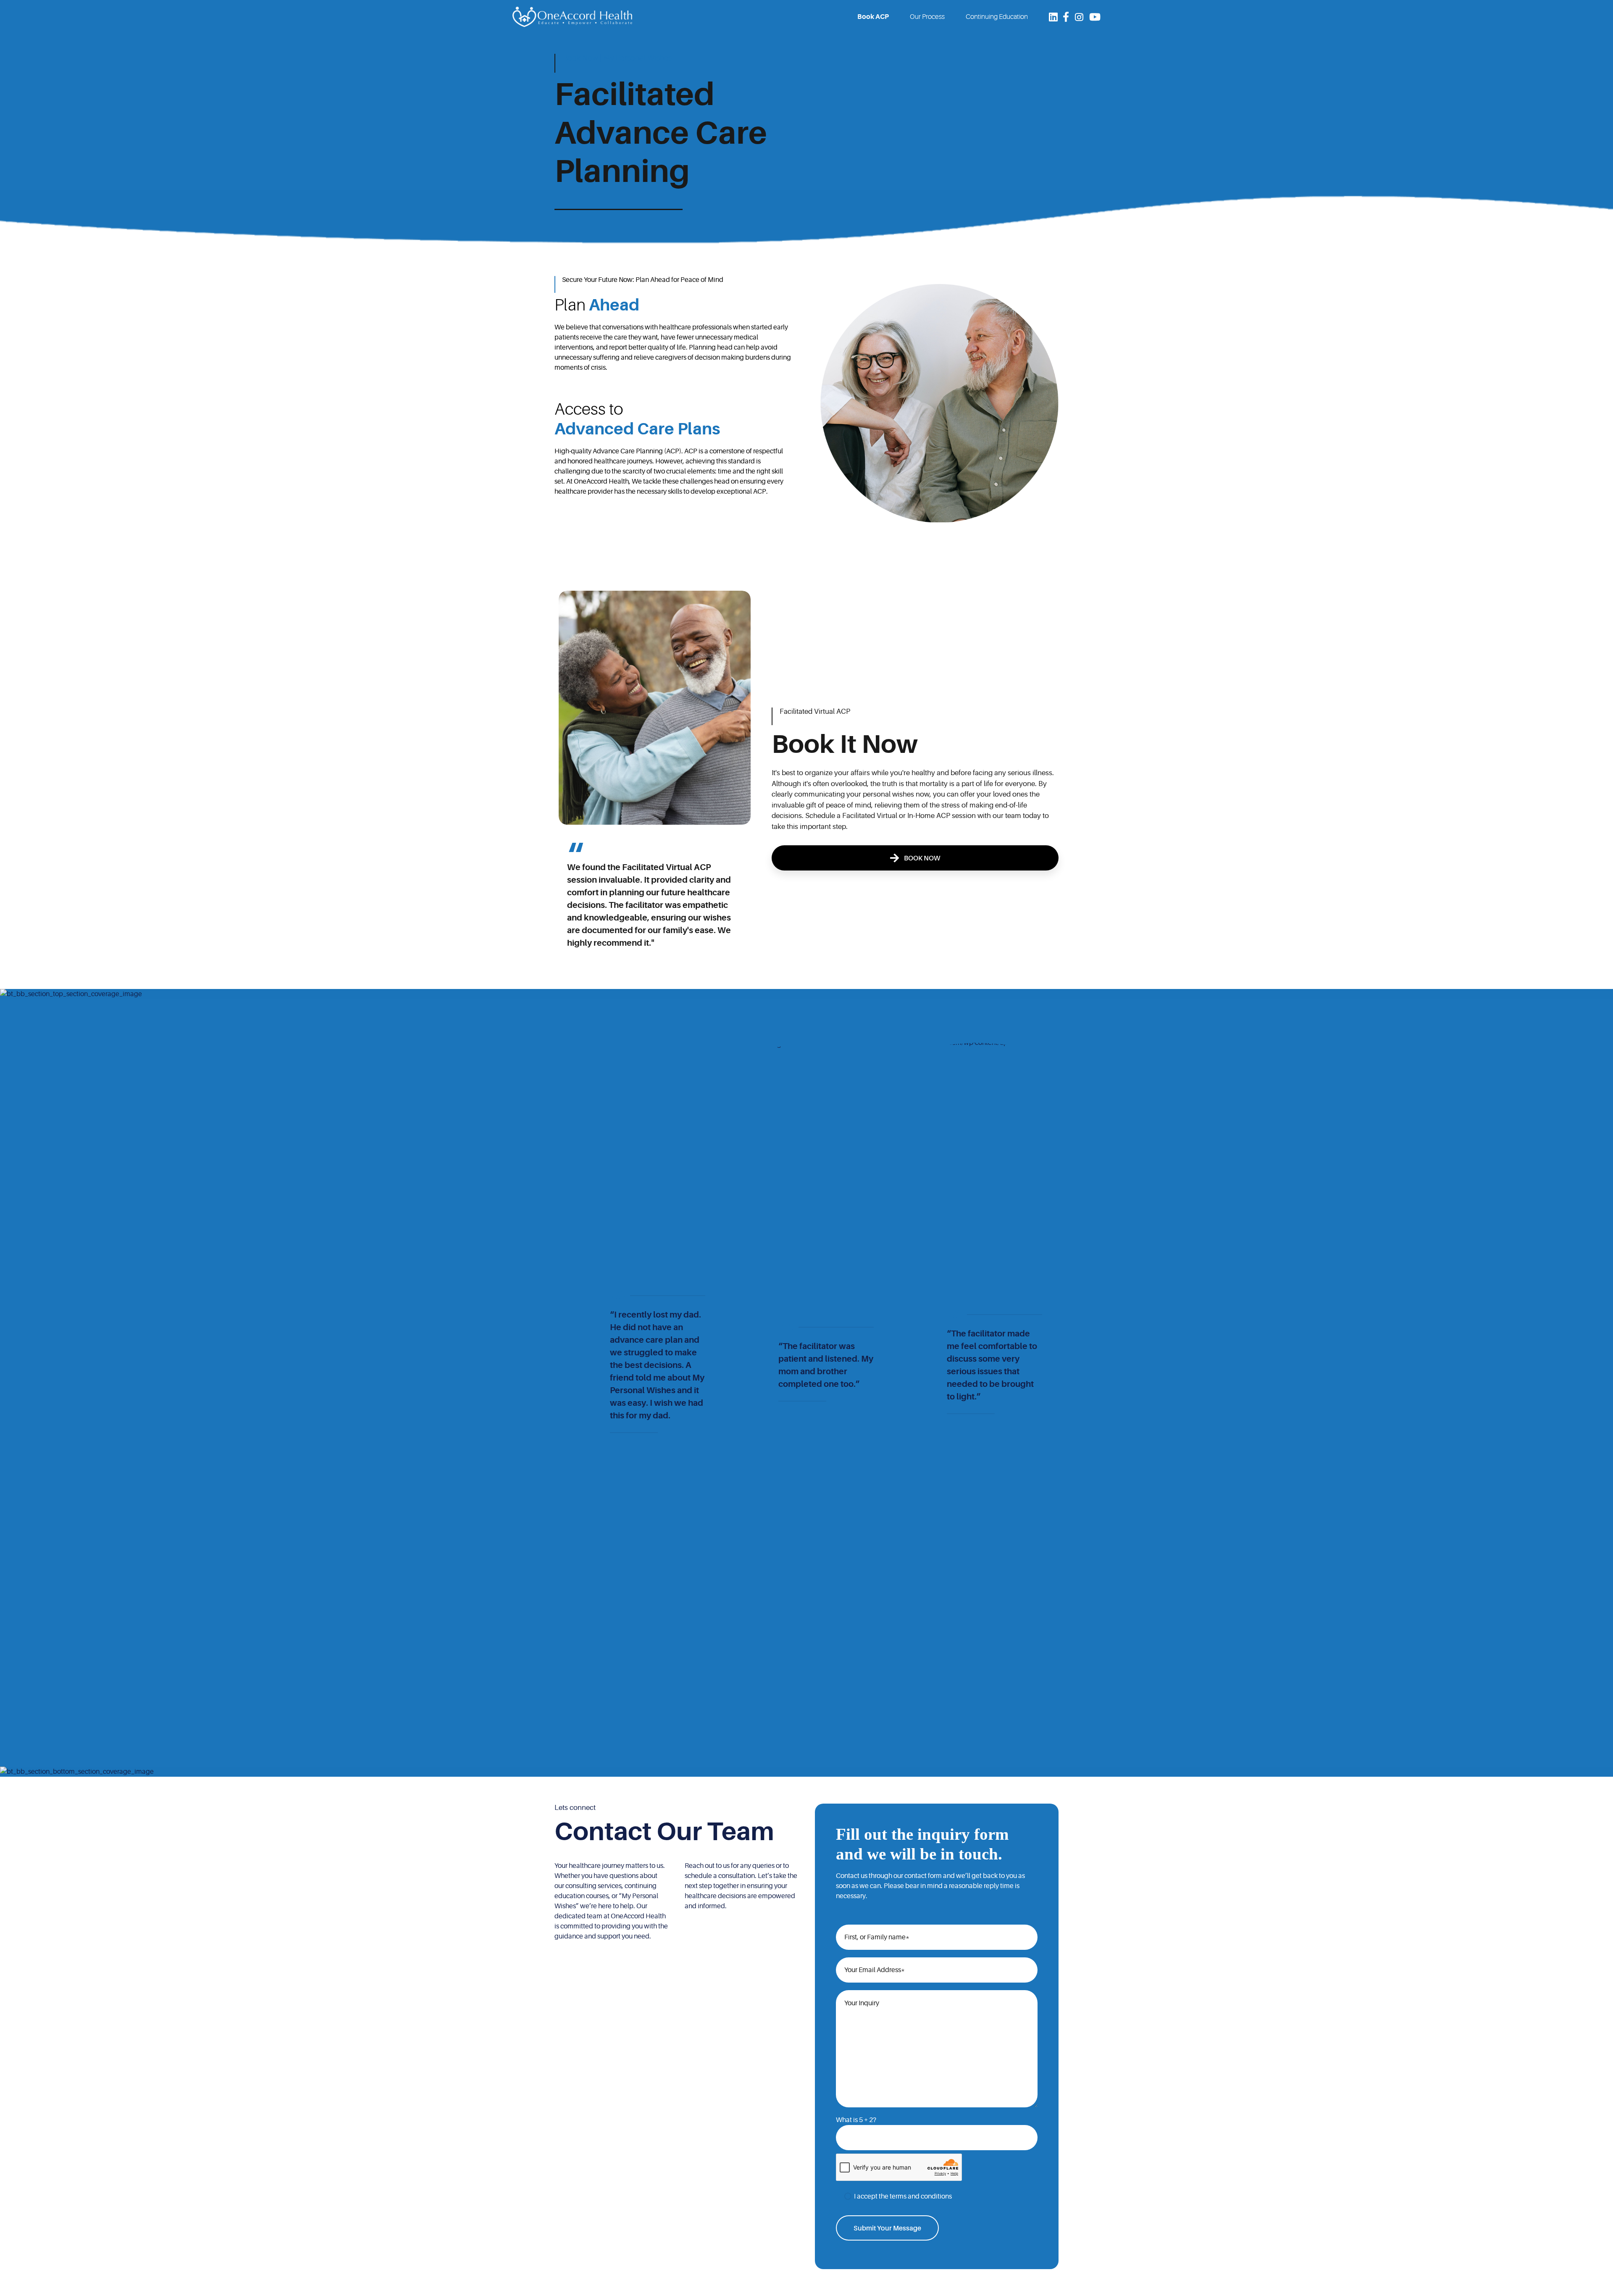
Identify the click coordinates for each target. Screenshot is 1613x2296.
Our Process (927, 17)
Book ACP (873, 17)
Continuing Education (997, 17)
